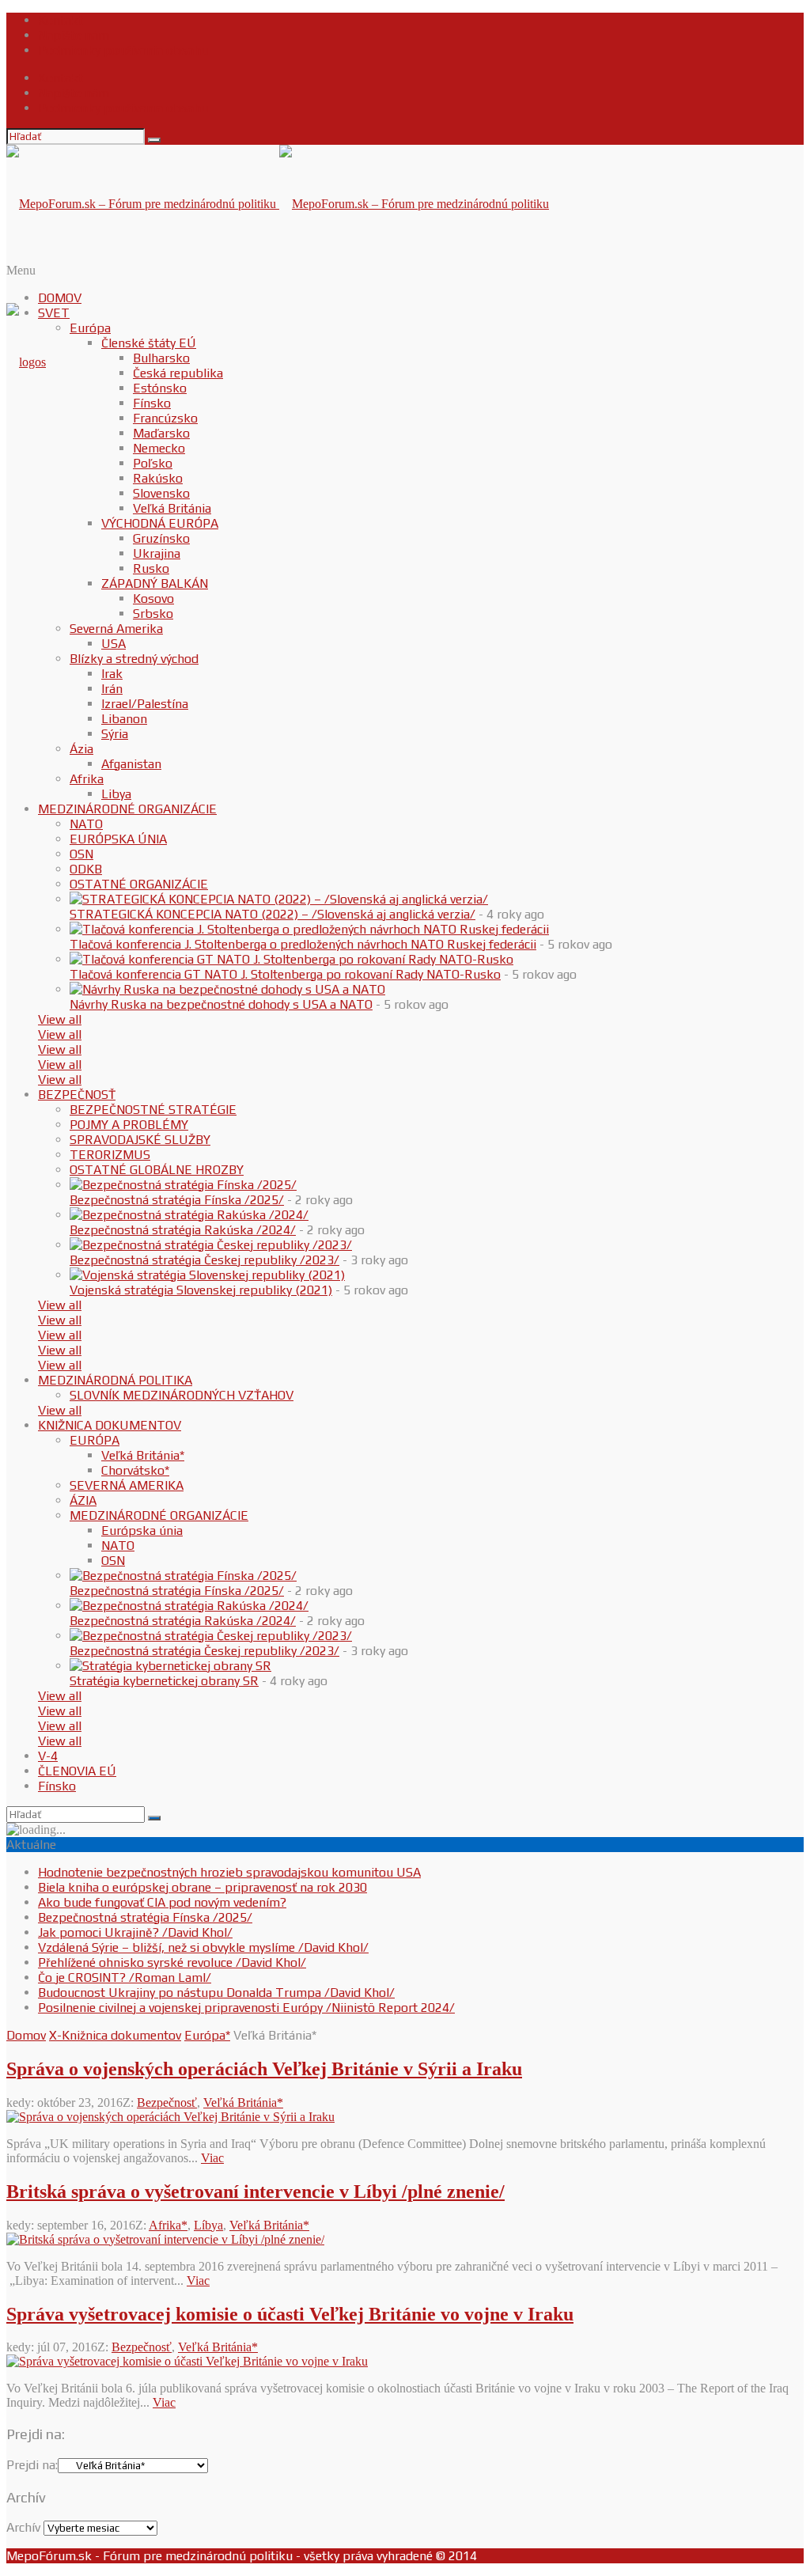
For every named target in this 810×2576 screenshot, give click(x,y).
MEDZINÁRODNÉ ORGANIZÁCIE (127, 809)
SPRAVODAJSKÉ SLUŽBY (140, 1140)
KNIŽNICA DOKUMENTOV (110, 1425)
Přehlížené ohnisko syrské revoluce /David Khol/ (172, 1962)
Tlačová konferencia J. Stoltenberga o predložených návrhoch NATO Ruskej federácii (303, 944)
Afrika (87, 779)
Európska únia (142, 1530)
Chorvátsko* (135, 1470)
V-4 (48, 1756)
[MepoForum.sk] (26, 362)
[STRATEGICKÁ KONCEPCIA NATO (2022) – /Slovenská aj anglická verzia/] (279, 899)
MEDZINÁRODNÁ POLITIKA (115, 1380)
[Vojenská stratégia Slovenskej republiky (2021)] (207, 1275)
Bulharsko (161, 358)
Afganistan (131, 764)
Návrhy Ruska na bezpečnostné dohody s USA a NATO (221, 1004)
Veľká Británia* (143, 1455)
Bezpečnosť (167, 2102)
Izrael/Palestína (145, 704)
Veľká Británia (172, 508)
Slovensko (161, 493)
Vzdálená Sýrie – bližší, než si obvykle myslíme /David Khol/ (203, 1947)
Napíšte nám (74, 35)
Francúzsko (165, 418)
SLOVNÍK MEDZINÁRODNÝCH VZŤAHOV (182, 1395)
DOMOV (60, 298)
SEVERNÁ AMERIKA (127, 1485)
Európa (90, 328)
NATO (86, 824)
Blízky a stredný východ (134, 659)
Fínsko (152, 403)
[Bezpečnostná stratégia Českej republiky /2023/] (211, 1245)
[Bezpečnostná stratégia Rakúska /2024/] (189, 1215)
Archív (23, 2527)
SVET (54, 313)
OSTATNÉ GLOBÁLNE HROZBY (157, 1170)
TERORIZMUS (110, 1155)
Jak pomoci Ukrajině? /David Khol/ (135, 1932)
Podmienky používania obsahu (123, 50)
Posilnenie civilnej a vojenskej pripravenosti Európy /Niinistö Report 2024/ (246, 2008)
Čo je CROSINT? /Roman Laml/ (125, 1977)
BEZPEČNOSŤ (77, 1095)
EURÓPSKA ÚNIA (118, 839)
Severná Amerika (116, 629)
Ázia (81, 749)
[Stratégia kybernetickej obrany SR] (170, 1666)
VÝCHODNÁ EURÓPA (160, 523)
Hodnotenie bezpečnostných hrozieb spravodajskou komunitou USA (229, 1872)
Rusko (151, 568)
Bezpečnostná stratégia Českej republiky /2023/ (204, 1260)
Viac (212, 2158)
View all (60, 1019)
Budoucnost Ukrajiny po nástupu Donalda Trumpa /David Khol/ (216, 1993)
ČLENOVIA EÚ (77, 1771)
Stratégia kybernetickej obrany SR (164, 1681)
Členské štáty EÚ (149, 343)
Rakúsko (158, 478)
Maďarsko (161, 433)
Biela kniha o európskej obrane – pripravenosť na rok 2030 (202, 1887)
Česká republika (178, 373)
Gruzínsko (161, 538)
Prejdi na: (32, 2465)
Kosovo (153, 599)
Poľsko (153, 463)
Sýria (115, 734)
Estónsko (160, 388)
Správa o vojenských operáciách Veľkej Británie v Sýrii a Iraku (264, 2069)
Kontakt (61, 20)
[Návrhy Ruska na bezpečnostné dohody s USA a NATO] (227, 989)
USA (114, 644)
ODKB (86, 869)
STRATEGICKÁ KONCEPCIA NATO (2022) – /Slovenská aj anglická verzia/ (273, 914)
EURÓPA (95, 1440)
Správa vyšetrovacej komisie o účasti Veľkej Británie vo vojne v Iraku (290, 2314)
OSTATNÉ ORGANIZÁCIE (139, 884)
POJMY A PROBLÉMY (129, 1125)
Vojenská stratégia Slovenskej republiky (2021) (201, 1290)
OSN (81, 854)
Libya (116, 794)
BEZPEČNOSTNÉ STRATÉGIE (153, 1110)
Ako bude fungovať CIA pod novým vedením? (162, 1902)
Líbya (208, 2225)
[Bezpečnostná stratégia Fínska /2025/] (183, 1185)
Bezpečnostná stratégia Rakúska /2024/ (183, 1230)
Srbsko (153, 614)
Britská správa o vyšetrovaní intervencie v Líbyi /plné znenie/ (255, 2191)
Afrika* (168, 2225)
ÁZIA (83, 1500)
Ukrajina (157, 553)
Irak (112, 674)
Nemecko (159, 448)
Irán (112, 689)
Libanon (124, 719)
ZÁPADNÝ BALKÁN (155, 583)
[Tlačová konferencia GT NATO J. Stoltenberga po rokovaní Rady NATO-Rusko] (291, 959)
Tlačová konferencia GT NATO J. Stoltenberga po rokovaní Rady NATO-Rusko (285, 974)
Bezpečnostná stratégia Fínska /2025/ (177, 1200)
